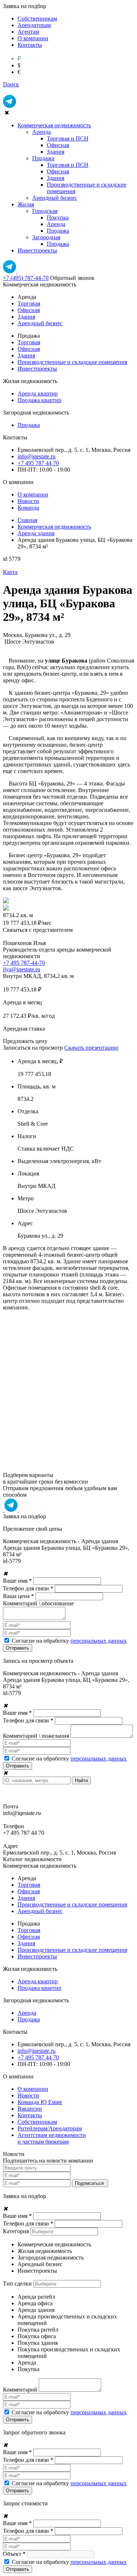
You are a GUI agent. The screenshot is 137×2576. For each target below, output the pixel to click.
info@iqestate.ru (37, 456)
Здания (56, 152)
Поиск (11, 84)
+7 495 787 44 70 (38, 463)
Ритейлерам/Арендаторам (50, 2128)
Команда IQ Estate (40, 2102)
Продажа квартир (39, 400)
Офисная (58, 145)
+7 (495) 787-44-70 (26, 278)
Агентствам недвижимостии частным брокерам (52, 2138)
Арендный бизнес (55, 198)
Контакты (30, 45)
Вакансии (30, 2109)
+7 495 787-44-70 (24, 963)
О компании (33, 38)
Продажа (43, 158)
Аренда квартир (38, 393)
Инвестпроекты (37, 250)
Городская (45, 211)
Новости (28, 501)
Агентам (28, 32)
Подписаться (90, 2183)
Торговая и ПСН (68, 138)
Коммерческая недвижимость (54, 125)
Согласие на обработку (69, 1641)
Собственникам (37, 18)
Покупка (58, 218)
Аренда (41, 132)
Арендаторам (34, 25)
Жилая (26, 204)
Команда (28, 508)
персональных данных (99, 1641)
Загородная (46, 237)
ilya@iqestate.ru (22, 969)
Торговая (29, 303)
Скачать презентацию (91, 1048)
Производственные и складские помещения (72, 362)
